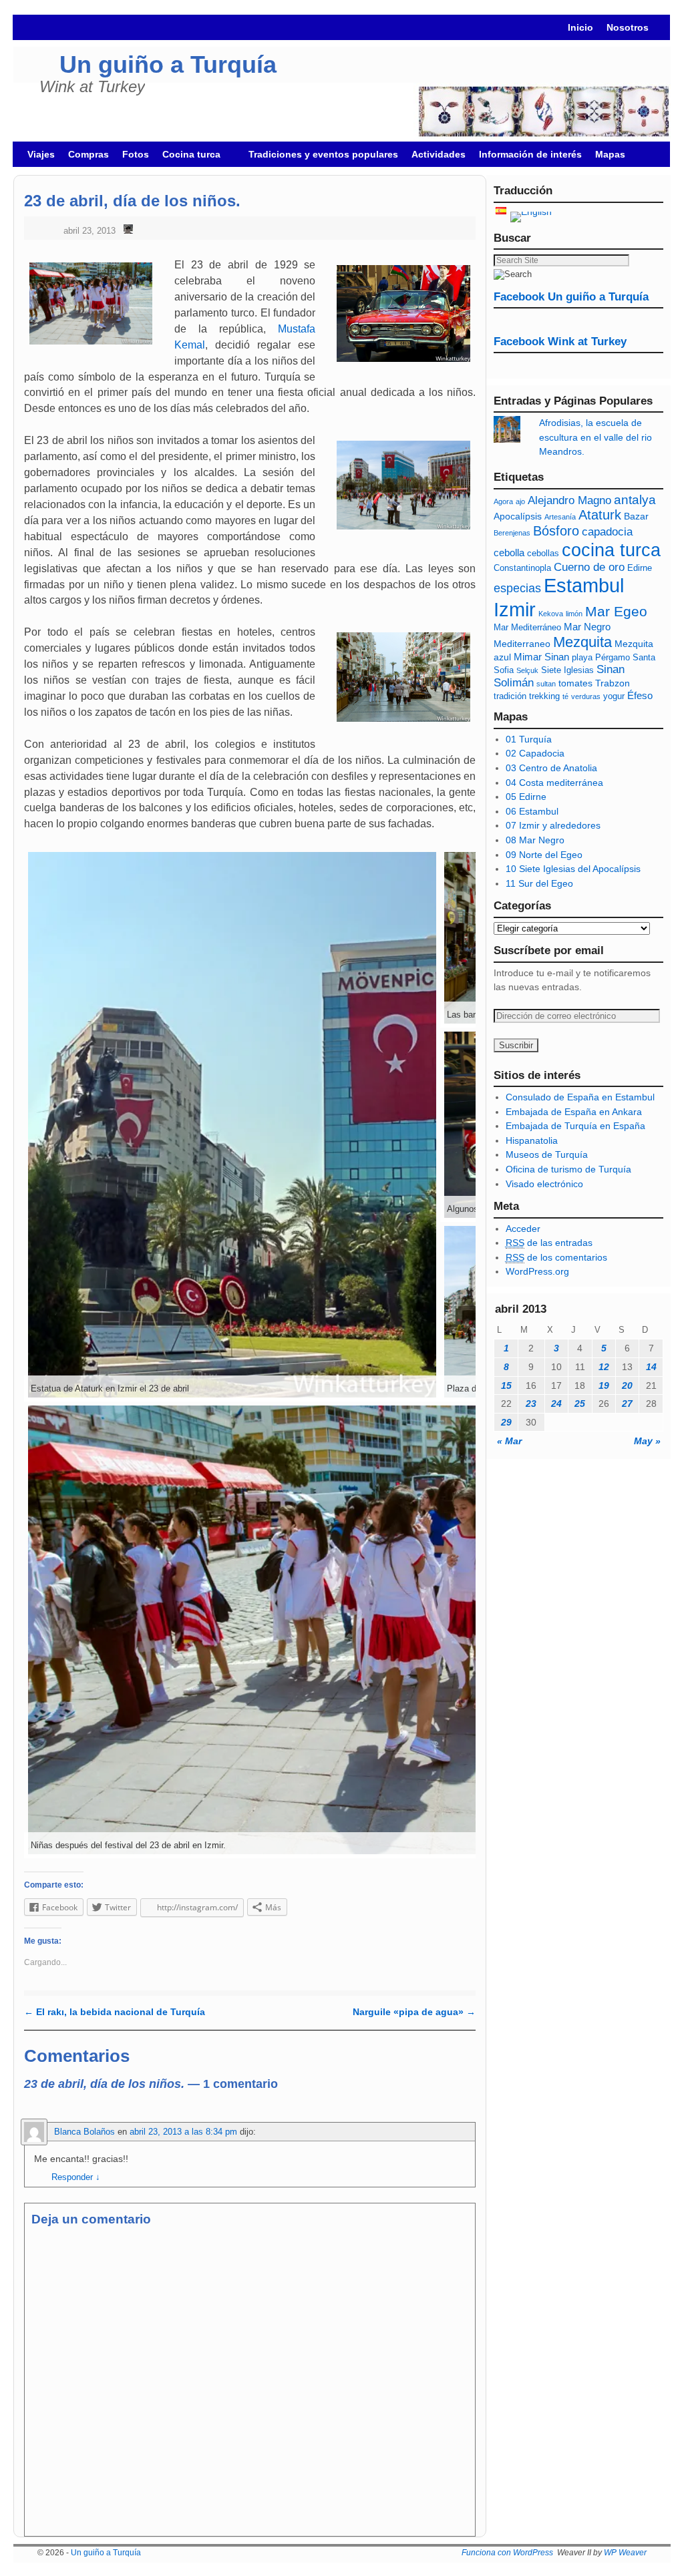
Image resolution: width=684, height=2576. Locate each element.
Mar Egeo (616, 611)
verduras (586, 696)
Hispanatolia (532, 1140)
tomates (575, 683)
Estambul (584, 586)
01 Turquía (529, 739)
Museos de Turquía (547, 1154)
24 (556, 1404)
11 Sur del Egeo (539, 883)
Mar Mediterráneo (527, 628)
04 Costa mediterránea (554, 783)
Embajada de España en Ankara (574, 1112)
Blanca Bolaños (84, 2132)
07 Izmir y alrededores (553, 825)
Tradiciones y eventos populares (323, 154)
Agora (503, 501)
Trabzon (613, 683)
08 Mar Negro (535, 840)
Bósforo (556, 531)
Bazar (636, 516)
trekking (544, 696)
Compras (89, 154)
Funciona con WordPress (507, 2553)
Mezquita (582, 642)
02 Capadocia (535, 753)
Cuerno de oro (589, 567)
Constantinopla (522, 568)
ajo (520, 501)
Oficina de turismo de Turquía (568, 1169)
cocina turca (611, 550)
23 (531, 1404)
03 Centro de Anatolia (551, 768)
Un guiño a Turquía (168, 64)
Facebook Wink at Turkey (560, 342)
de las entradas (549, 1243)
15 (506, 1385)
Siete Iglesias (567, 670)
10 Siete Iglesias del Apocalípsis (573, 869)
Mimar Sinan (541, 657)
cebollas (543, 554)
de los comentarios (556, 1257)
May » (647, 1441)
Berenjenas (512, 533)
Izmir (515, 609)
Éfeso (640, 695)
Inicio (580, 27)
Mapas (610, 154)
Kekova (551, 614)
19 (604, 1385)
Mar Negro (587, 627)
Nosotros (628, 27)
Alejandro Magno (569, 500)
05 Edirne (526, 797)
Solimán (514, 683)
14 (651, 1367)
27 (627, 1404)
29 (506, 1422)
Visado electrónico (544, 1184)
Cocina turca (188, 158)
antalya (635, 500)
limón (574, 614)
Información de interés (530, 154)
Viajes (41, 154)
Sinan (611, 669)
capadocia (607, 532)
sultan (546, 684)
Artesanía (560, 517)
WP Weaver (625, 2553)
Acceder (523, 1229)
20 (627, 1385)
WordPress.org (537, 1271)
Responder (76, 2177)
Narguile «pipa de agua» (414, 2012)
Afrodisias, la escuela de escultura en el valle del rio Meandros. (595, 437)
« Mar (509, 1441)
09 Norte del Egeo (544, 855)
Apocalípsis (518, 516)
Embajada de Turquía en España (575, 1126)
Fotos (136, 154)
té (565, 696)
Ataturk (600, 515)
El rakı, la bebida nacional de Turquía (115, 2012)
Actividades (439, 154)
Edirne (640, 568)
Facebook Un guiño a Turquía (571, 297)
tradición (510, 696)
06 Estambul (532, 811)
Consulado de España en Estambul (580, 1097)
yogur (614, 696)
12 (604, 1367)
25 (580, 1404)
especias (517, 588)
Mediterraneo (522, 644)
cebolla (509, 553)
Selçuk (527, 670)
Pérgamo (613, 658)
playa (582, 658)
